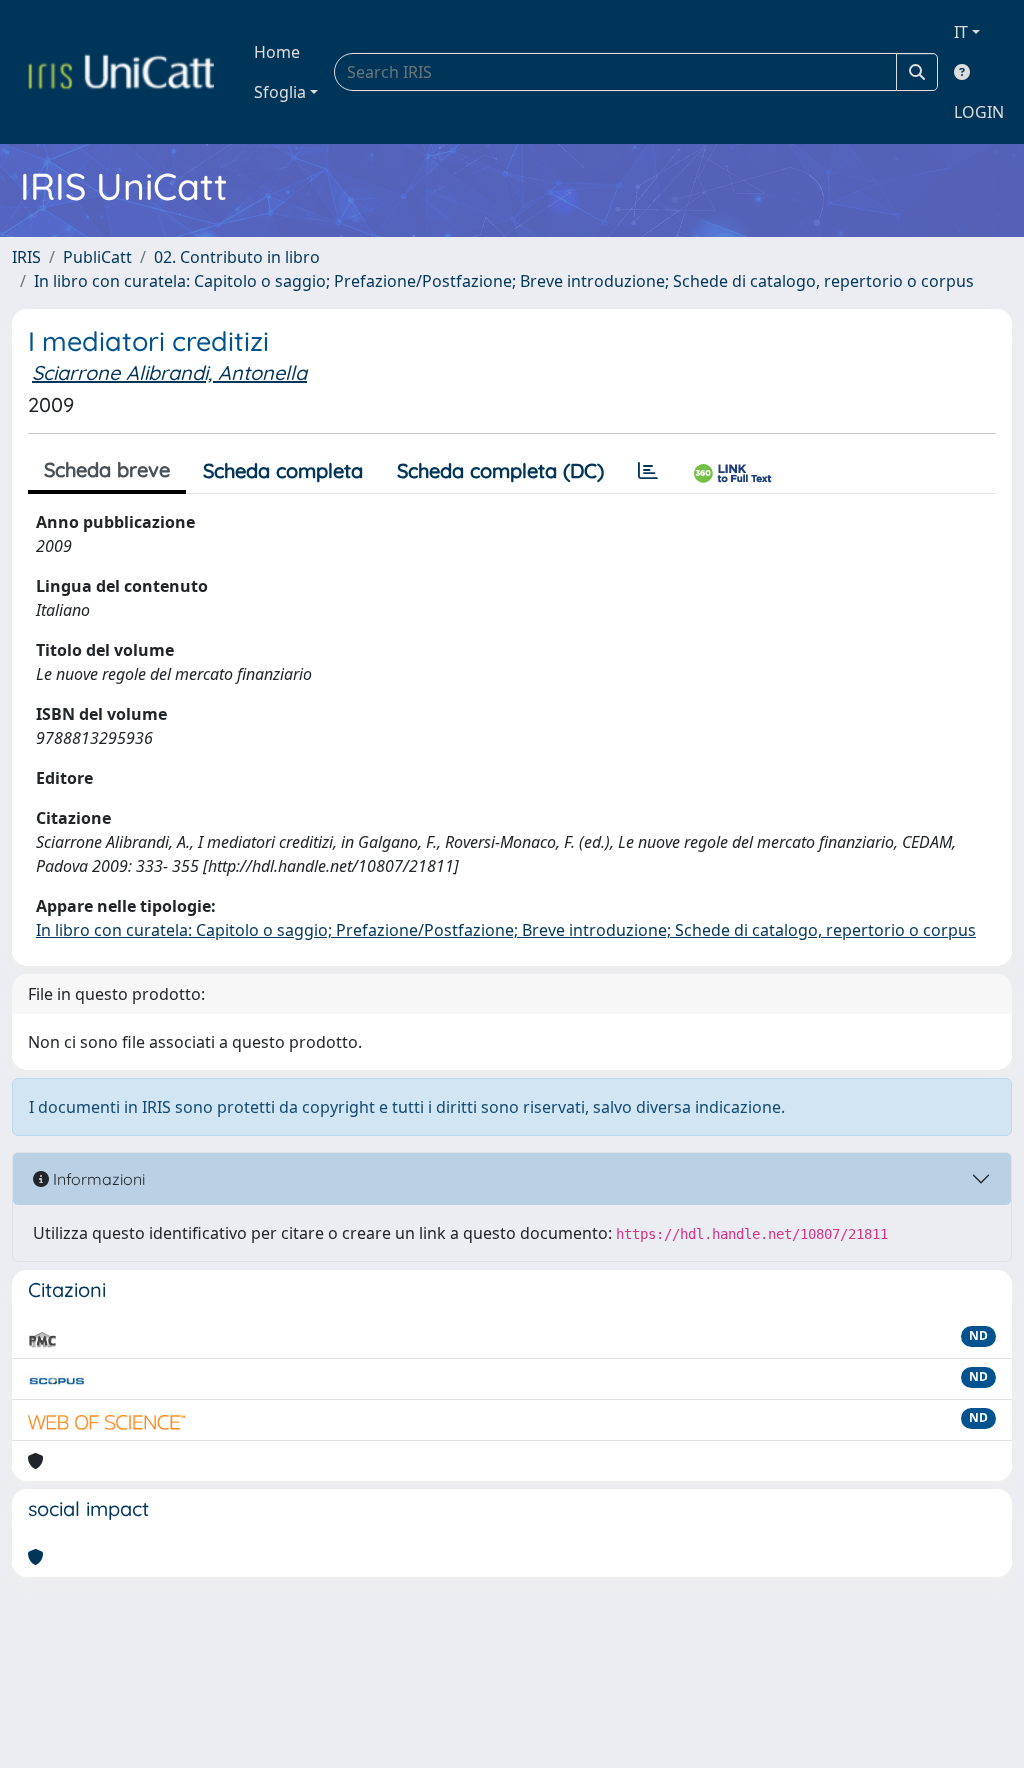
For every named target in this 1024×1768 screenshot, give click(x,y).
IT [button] (961, 32)
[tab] (648, 471)
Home (277, 52)
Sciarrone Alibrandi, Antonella (169, 372)
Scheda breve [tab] (107, 469)
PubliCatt (97, 257)
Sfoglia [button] (280, 92)
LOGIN (979, 112)
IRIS (26, 257)
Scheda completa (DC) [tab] (500, 470)
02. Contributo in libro (237, 257)
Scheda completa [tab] (283, 470)
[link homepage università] (121, 72)
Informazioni (97, 1179)
